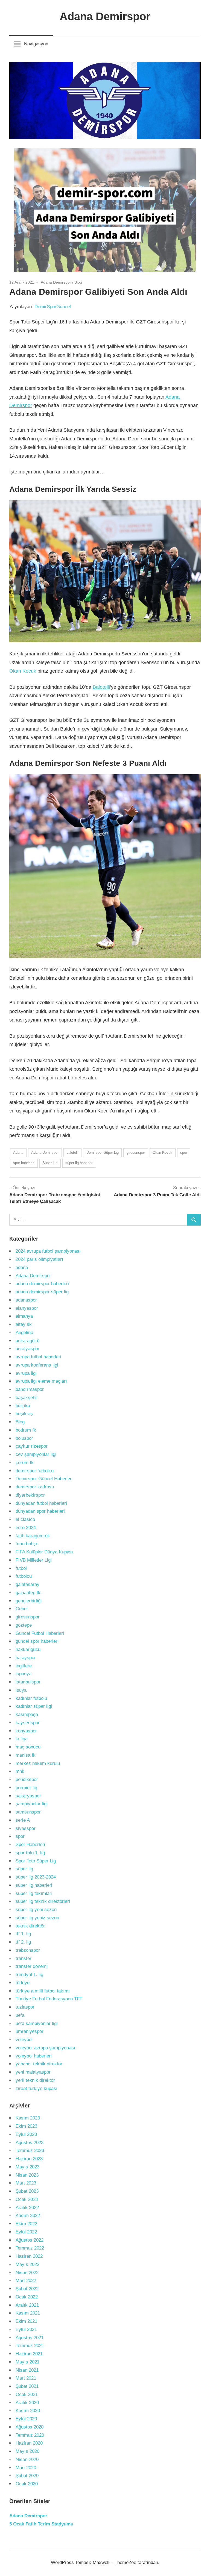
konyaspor (26, 1731)
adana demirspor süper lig (42, 1292)
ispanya (24, 1674)
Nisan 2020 (27, 2459)
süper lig (24, 1869)
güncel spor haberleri (37, 1641)
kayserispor (28, 1723)
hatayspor (26, 1658)
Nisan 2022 (27, 2273)
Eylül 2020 (26, 2419)
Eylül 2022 (26, 2232)
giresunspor (136, 1152)
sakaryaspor (28, 1796)
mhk (20, 1771)
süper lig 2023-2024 (36, 1877)
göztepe (24, 1625)
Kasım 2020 (28, 2411)
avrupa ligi (26, 1373)
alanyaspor (27, 1308)
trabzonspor (28, 1950)
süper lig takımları (34, 1893)
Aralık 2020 (27, 2403)
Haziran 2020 (29, 2443)
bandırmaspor (30, 1389)
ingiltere (24, 1666)
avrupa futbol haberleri (38, 1357)
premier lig (26, 1788)
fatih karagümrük (33, 1536)
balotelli (72, 1152)
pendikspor (27, 1779)
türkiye (23, 1983)
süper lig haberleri (79, 1163)
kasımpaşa (27, 1714)
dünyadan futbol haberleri (41, 1503)
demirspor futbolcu (35, 1471)
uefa (20, 2015)
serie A (23, 1820)
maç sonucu (28, 1747)
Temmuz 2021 (30, 2346)
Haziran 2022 (29, 2256)
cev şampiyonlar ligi (36, 1454)
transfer (24, 1958)
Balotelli (101, 687)
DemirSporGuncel (53, 307)
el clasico (25, 1519)
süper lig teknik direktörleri (43, 1901)
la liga (22, 1739)
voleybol (24, 2040)
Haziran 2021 (29, 2354)
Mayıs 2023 (27, 2167)
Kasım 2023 (28, 2118)
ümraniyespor (30, 2031)
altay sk (24, 1324)
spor (184, 1152)
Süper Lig (50, 1163)
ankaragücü (27, 1341)
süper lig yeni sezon (36, 1910)
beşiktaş (24, 1414)
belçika (23, 1406)
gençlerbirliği (29, 1601)
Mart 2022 (26, 2281)
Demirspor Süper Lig (103, 1152)
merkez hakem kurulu (38, 1763)
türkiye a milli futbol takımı (43, 1991)
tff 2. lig (23, 1942)
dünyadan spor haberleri (40, 1511)
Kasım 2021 (28, 2313)
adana (22, 1268)
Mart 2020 (26, 2468)
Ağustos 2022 (30, 2240)
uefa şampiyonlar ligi (37, 2023)
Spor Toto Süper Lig (36, 1861)
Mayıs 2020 (27, 2451)
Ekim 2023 (26, 2126)
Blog (78, 282)
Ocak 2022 (27, 2297)
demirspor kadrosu (35, 1487)
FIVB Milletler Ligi (34, 1560)
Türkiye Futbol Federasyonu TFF (49, 1999)
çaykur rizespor (32, 1446)
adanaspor (26, 1300)
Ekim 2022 (26, 2224)
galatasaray (27, 1584)
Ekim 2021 (26, 2321)
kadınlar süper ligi (34, 1706)
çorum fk (25, 1463)
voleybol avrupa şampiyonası (45, 2048)
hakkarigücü (28, 1649)
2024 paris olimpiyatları (39, 1259)
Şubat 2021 (27, 2386)
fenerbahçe (27, 1544)
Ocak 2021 (27, 2394)
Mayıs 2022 (27, 2264)
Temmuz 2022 (30, 2248)
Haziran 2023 (29, 2159)
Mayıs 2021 (27, 2362)
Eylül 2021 (26, 2329)
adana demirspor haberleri (42, 1284)
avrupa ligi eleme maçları (41, 1381)
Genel (22, 1609)
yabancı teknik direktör (39, 2064)
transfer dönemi (32, 1966)
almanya (24, 1316)
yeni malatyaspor (33, 2072)
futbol (21, 1568)
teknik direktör (30, 1926)
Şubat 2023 (27, 2191)
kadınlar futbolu (31, 1698)
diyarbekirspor (30, 1495)
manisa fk (26, 1755)
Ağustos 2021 (30, 2338)
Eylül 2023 (26, 2134)
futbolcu (24, 1576)
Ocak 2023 (27, 2199)
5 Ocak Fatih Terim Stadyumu (41, 2524)
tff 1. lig (23, 1934)
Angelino (24, 1333)
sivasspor (26, 1828)
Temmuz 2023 (30, 2150)
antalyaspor (27, 1349)
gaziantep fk (28, 1593)
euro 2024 (26, 1528)
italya (21, 1690)
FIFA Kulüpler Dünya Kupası (44, 1552)
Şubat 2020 (27, 2476)
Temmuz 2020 (30, 2435)
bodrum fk (26, 1430)
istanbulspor (28, 1682)
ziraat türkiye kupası (37, 2088)
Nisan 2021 (27, 2370)
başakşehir (27, 1398)
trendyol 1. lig (29, 1975)
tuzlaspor (25, 2007)
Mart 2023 (26, 2183)
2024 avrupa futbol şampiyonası (48, 1251)
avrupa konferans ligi (37, 1365)
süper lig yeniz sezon (37, 1918)
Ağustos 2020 (30, 2427)
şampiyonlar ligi (32, 1804)
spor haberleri (24, 1163)
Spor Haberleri (30, 1845)
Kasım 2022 (28, 2216)
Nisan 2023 (27, 2175)
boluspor (24, 1438)
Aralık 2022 (27, 2208)
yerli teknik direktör (35, 2080)
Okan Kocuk (23, 671)
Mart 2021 (26, 2378)
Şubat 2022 (27, 2289)
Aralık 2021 (27, 2305)
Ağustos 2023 (30, 2143)
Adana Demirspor (105, 16)
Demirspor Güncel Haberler (44, 1479)
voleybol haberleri (34, 2056)
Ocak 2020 (27, 2484)
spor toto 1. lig (30, 1853)
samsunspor (28, 1812)
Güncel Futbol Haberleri (40, 1633)
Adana (18, 1152)
